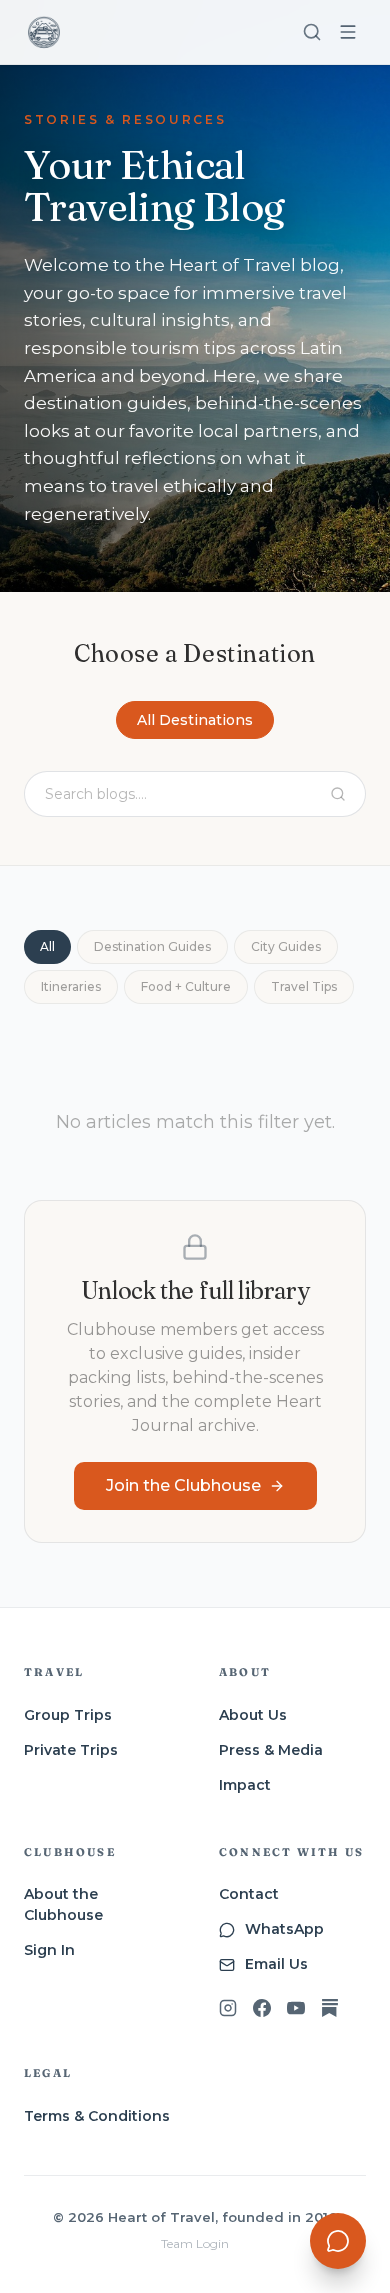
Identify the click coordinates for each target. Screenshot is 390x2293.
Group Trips (68, 1715)
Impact (245, 1785)
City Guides (286, 946)
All (47, 946)
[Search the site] (312, 32)
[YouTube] (296, 2008)
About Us (253, 1715)
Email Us (276, 1964)
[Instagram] (228, 2008)
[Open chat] (338, 2241)
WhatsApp (284, 1929)
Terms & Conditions (97, 2116)
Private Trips (71, 1750)
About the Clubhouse (63, 1904)
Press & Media (271, 1750)
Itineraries (71, 986)
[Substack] (330, 2008)
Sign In (49, 1950)
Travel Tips (304, 986)
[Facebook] (262, 2008)
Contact (249, 1894)
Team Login (195, 2243)
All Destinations (195, 720)
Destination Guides (152, 946)
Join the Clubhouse (183, 1485)
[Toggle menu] (348, 32)
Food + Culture (186, 986)
